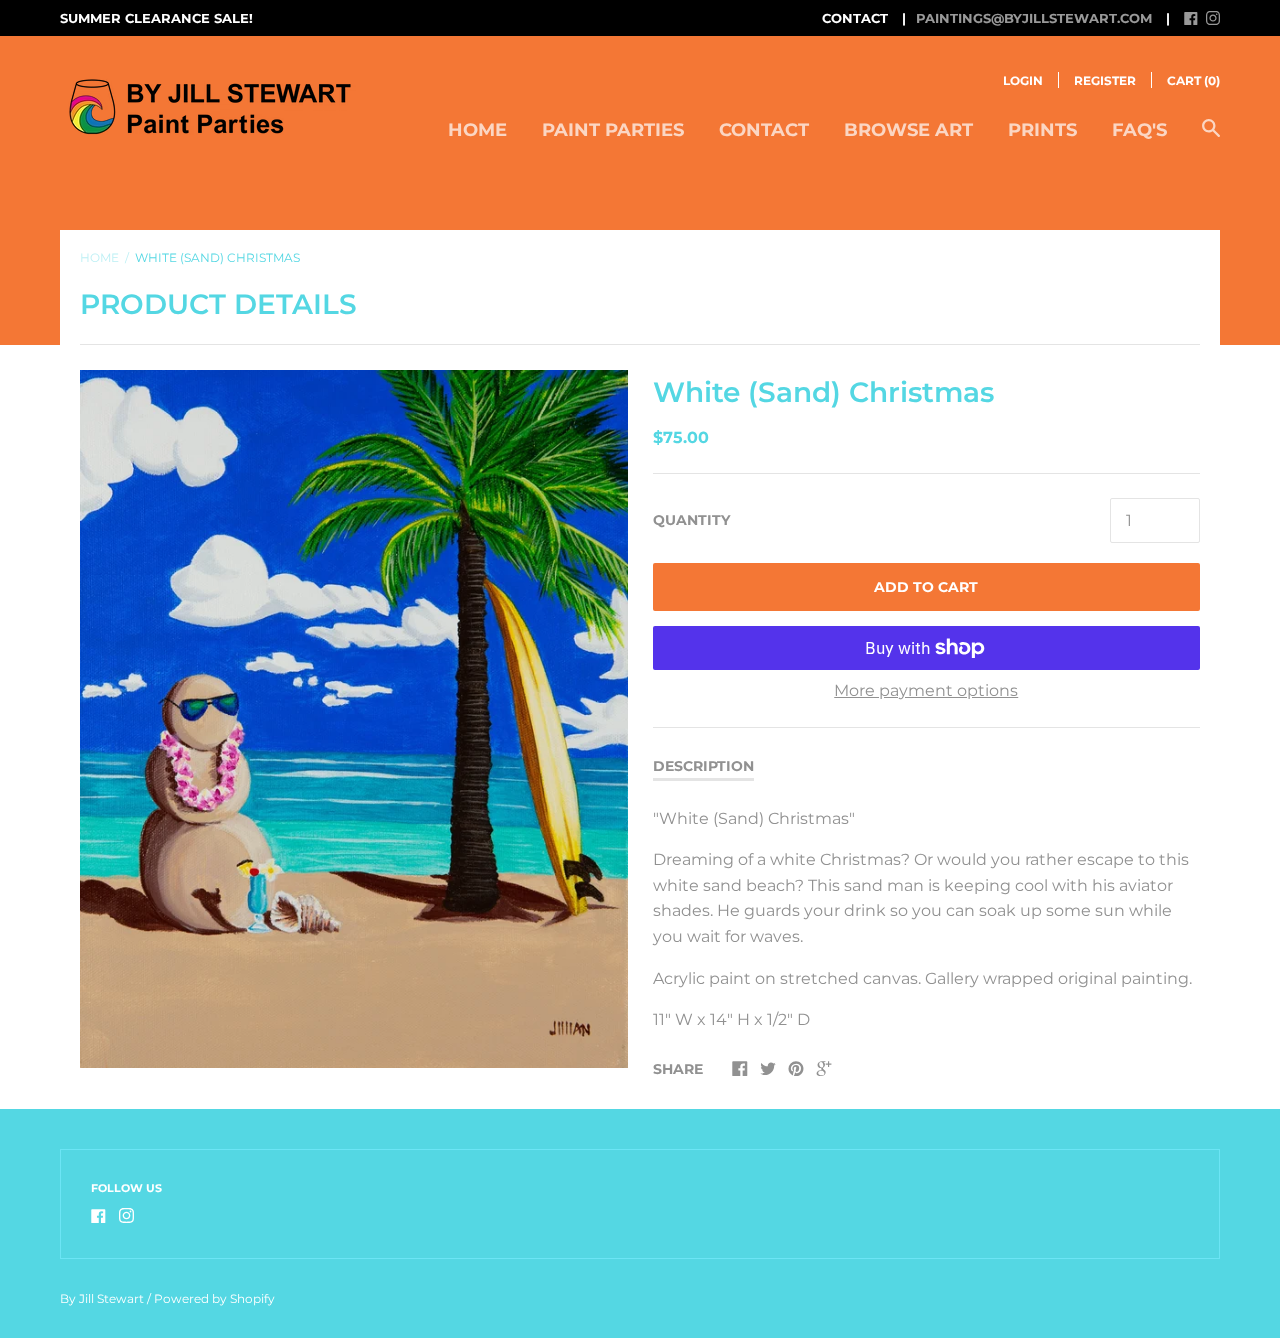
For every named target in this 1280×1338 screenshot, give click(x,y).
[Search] (1211, 138)
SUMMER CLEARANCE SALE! (156, 18)
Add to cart (926, 587)
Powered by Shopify (214, 1298)
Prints (1042, 130)
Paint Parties (613, 130)
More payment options (926, 690)
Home (477, 130)
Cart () (1193, 80)
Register (1105, 80)
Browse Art (908, 130)
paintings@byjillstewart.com (1034, 18)
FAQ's (1139, 130)
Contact (764, 130)
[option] (354, 719)
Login (1023, 80)
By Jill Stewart (102, 1298)
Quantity (691, 520)
